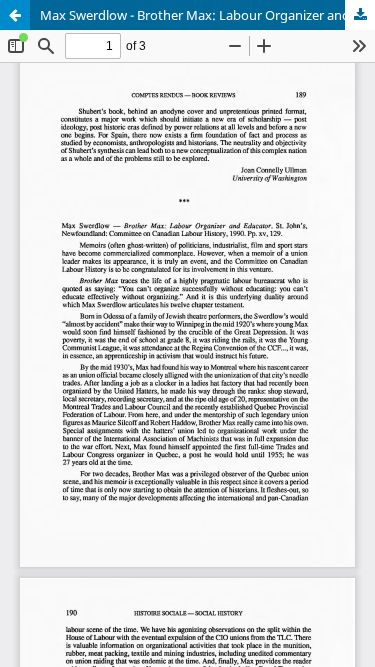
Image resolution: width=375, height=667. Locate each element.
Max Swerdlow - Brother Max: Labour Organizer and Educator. (207, 15)
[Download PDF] (360, 15)
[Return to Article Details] (15, 15)
